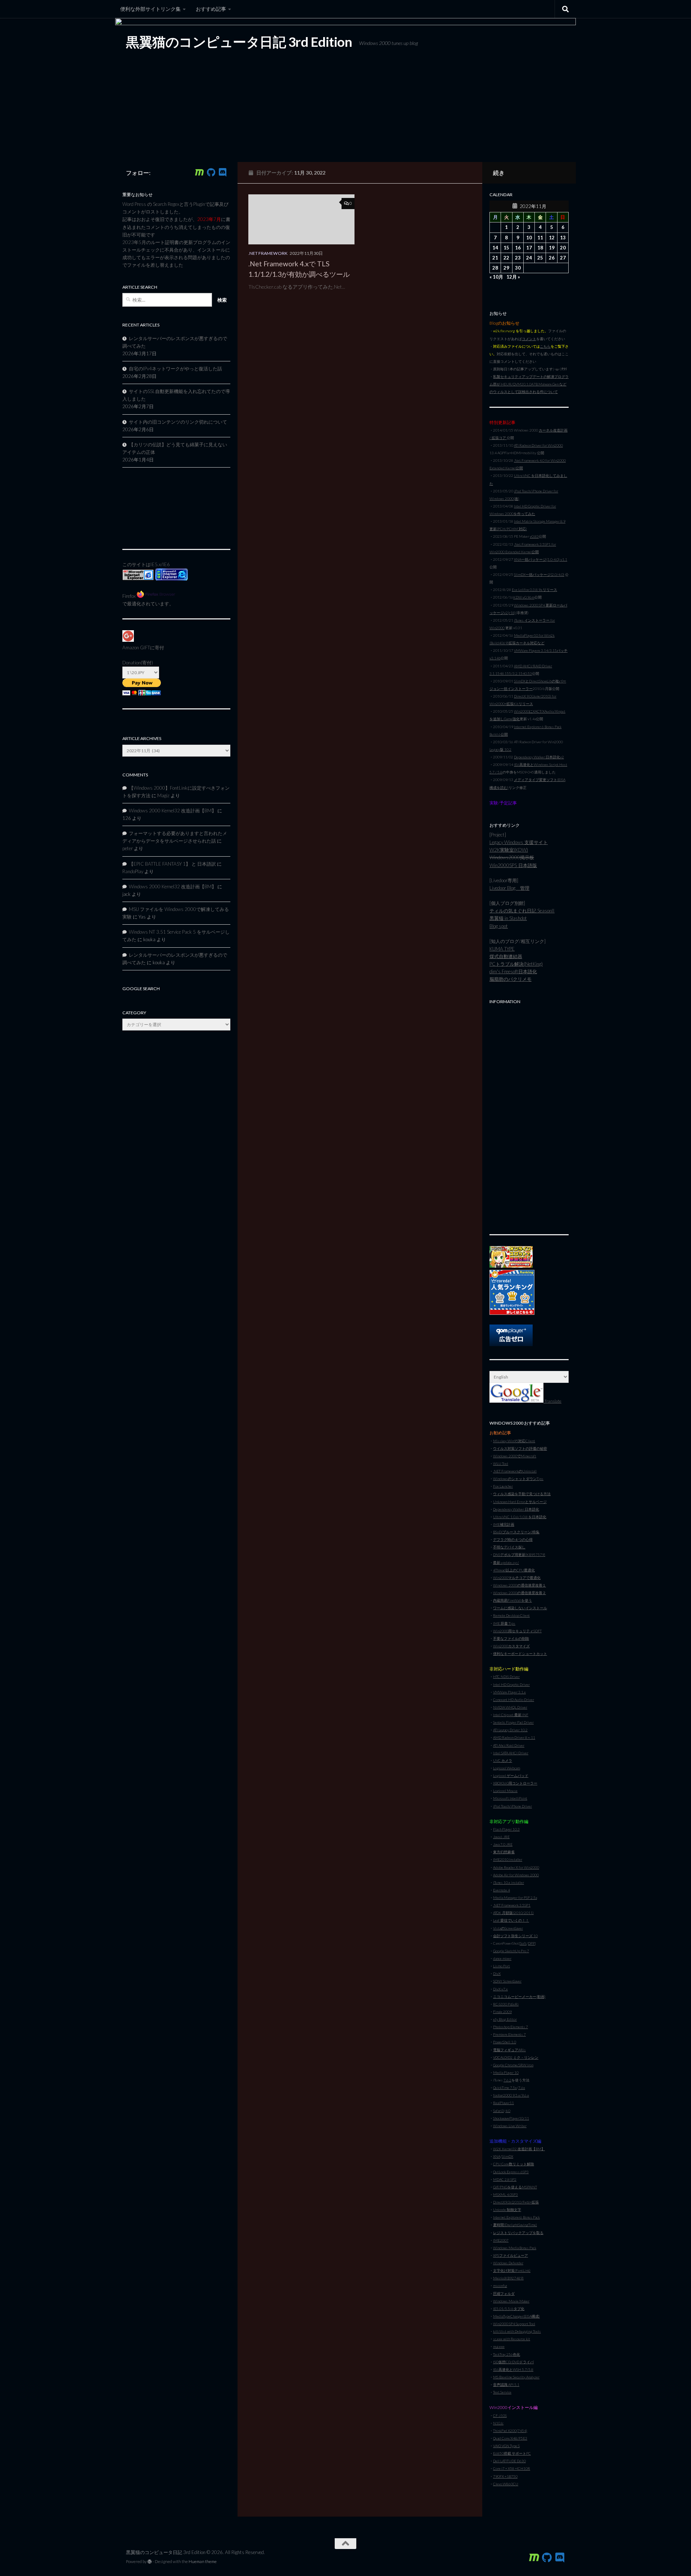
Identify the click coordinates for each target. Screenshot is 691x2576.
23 (518, 258)
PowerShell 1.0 (505, 2042)
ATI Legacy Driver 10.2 (510, 1730)
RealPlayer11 (503, 2103)
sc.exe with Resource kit (512, 2339)
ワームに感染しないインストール (520, 1608)
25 (540, 258)
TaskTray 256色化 (507, 2354)
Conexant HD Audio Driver (514, 1700)
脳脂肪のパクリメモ (511, 979)
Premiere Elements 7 (509, 2034)
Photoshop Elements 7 (511, 2027)
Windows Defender (508, 2263)
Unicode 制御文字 (507, 2210)
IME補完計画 (504, 1524)
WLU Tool (501, 1463)
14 (495, 248)
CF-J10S (500, 2415)
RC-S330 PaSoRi (506, 2004)
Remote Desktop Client (511, 1615)
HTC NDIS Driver (506, 1677)
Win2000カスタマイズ (511, 1646)
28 (495, 268)
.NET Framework (268, 253)
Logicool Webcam (507, 1768)
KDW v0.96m (524, 597)
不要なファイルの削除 (511, 1638)
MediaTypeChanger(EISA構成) (516, 2316)
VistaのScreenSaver (508, 1928)
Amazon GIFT (136, 648)
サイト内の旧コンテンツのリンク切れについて (178, 422)
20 (563, 248)
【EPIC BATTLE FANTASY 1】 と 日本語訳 (172, 864)
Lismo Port (502, 1966)
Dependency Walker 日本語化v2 (539, 757)
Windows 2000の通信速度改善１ (520, 1585)
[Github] (211, 172)
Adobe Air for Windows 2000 (516, 1875)
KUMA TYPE (502, 949)
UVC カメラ (503, 1760)
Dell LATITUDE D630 (509, 2461)
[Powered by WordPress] (150, 2562)
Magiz (163, 795)
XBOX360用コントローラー (515, 1783)
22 (506, 258)
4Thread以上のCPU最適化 (514, 1570)
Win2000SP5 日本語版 (513, 865)
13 (563, 238)
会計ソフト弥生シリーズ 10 (515, 1936)
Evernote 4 (502, 1890)
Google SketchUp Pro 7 (511, 1951)
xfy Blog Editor (505, 2019)
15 (506, 248)
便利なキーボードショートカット (520, 1654)
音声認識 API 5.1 (506, 2385)
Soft (523, 1943)
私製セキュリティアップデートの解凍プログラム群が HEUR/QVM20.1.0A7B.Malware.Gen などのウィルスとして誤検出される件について (529, 384)
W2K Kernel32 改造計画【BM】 (519, 2149)
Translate (552, 1401)
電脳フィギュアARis (509, 2050)
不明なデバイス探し (509, 1547)
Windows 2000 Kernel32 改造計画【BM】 (173, 811)
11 (540, 238)
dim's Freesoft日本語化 (513, 971)
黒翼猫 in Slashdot (508, 918)
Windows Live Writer (510, 2126)
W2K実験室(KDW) (509, 850)
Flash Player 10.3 (506, 1829)
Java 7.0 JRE (503, 1844)
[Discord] (222, 172)
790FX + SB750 (505, 2476)
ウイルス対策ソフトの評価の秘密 (520, 1448)
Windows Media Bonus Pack (515, 2248)
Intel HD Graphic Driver (511, 1684)
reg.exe (499, 2346)
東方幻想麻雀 (504, 1852)
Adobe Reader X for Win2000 (516, 1867)
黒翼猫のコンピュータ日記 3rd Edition (239, 42)
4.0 (508, 2111)
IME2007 (501, 2240)
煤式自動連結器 (506, 956)
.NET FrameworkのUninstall (515, 1471)
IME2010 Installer (508, 1859)
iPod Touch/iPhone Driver (512, 1806)
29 (506, 268)
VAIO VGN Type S (506, 2446)
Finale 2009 (502, 2012)
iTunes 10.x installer (509, 1882)
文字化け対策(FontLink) (512, 2270)
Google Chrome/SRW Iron (513, 2065)
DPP (531, 1943)
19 (552, 248)
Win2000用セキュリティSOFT (517, 1631)
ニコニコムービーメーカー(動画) (519, 1997)
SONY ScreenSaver (507, 1981)
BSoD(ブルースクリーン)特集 (516, 1532)
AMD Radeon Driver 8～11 (514, 1737)
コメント (529, 339)
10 (529, 238)
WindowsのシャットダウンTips (518, 1479)
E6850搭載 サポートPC (512, 2453)
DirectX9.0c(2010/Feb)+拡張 (516, 2202)
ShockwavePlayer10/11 (511, 2118)
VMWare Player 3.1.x (509, 1692)
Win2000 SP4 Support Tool (514, 2324)
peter (128, 848)
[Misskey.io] (199, 172)
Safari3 (498, 2111)
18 (540, 248)
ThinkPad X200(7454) (510, 2431)
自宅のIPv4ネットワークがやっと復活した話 (175, 369)
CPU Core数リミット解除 (514, 2164)
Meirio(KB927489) (508, 2278)
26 (552, 258)
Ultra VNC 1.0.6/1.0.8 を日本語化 (520, 1517)
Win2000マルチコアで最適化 (517, 1578)
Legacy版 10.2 (500, 749)
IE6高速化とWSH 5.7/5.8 (513, 2369)
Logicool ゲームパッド (511, 1776)
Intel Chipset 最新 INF (511, 1715)
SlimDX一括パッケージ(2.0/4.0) (539, 574)
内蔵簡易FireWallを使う (512, 1600)
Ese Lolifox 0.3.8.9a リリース (534, 590)
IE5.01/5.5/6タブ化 (509, 2309)
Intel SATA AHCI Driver (511, 1753)
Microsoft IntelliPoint (510, 1798)
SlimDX (507, 2156)
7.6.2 (507, 2080)
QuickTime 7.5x (505, 2088)
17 (529, 248)
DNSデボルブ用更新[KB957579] (519, 1555)
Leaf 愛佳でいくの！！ (511, 1920)
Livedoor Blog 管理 (509, 888)
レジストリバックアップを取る (518, 2233)
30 (518, 268)
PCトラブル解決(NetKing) (516, 964)
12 (552, 238)
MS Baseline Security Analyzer (516, 2377)
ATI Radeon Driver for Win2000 (538, 445)
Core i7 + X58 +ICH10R (512, 2468)
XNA (497, 2156)
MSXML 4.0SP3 (505, 2194)
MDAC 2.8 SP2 (505, 2179)
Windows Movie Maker (511, 2301)
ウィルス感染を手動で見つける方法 (522, 1494)
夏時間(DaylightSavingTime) (515, 2225)
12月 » (513, 277)
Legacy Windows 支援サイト (519, 842)
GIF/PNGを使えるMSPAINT (515, 2187)
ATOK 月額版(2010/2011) (513, 1913)
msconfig (500, 2286)
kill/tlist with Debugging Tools (517, 2331)
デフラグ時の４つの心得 (513, 1539)
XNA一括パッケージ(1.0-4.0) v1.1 (541, 559)
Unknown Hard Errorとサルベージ (520, 1502)
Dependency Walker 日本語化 (516, 1509)
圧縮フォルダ (504, 2293)
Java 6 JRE (501, 1837)
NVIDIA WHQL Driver (510, 1707)
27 (563, 258)
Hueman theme (203, 2561)
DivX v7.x (500, 1989)
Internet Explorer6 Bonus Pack (516, 2217)
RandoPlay (133, 871)
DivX (497, 1973)
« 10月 (496, 277)
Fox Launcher (503, 1486)
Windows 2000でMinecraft (515, 1456)
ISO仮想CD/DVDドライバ (513, 2362)
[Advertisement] (529, 1115)
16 (518, 248)
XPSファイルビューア (511, 2255)
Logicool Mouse (505, 1791)
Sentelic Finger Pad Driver (513, 1722)
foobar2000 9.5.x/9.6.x (511, 2095)
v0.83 (534, 536)
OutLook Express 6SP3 (511, 2172)
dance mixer (502, 1958)
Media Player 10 (506, 2072)
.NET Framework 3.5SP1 (512, 1905)
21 (495, 258)
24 (529, 258)
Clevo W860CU (506, 2484)
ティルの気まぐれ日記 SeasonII (522, 911)
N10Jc (498, 2423)
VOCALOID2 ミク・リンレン (516, 2057)
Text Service (502, 2392)
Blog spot (499, 926)
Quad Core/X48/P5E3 (510, 2438)
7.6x (522, 2088)
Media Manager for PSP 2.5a (515, 1898)
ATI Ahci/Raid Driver (509, 1745)
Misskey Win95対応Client (514, 1441)
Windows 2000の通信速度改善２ (520, 1593)
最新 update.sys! (506, 1562)
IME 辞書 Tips (504, 1623)
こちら (545, 346)
